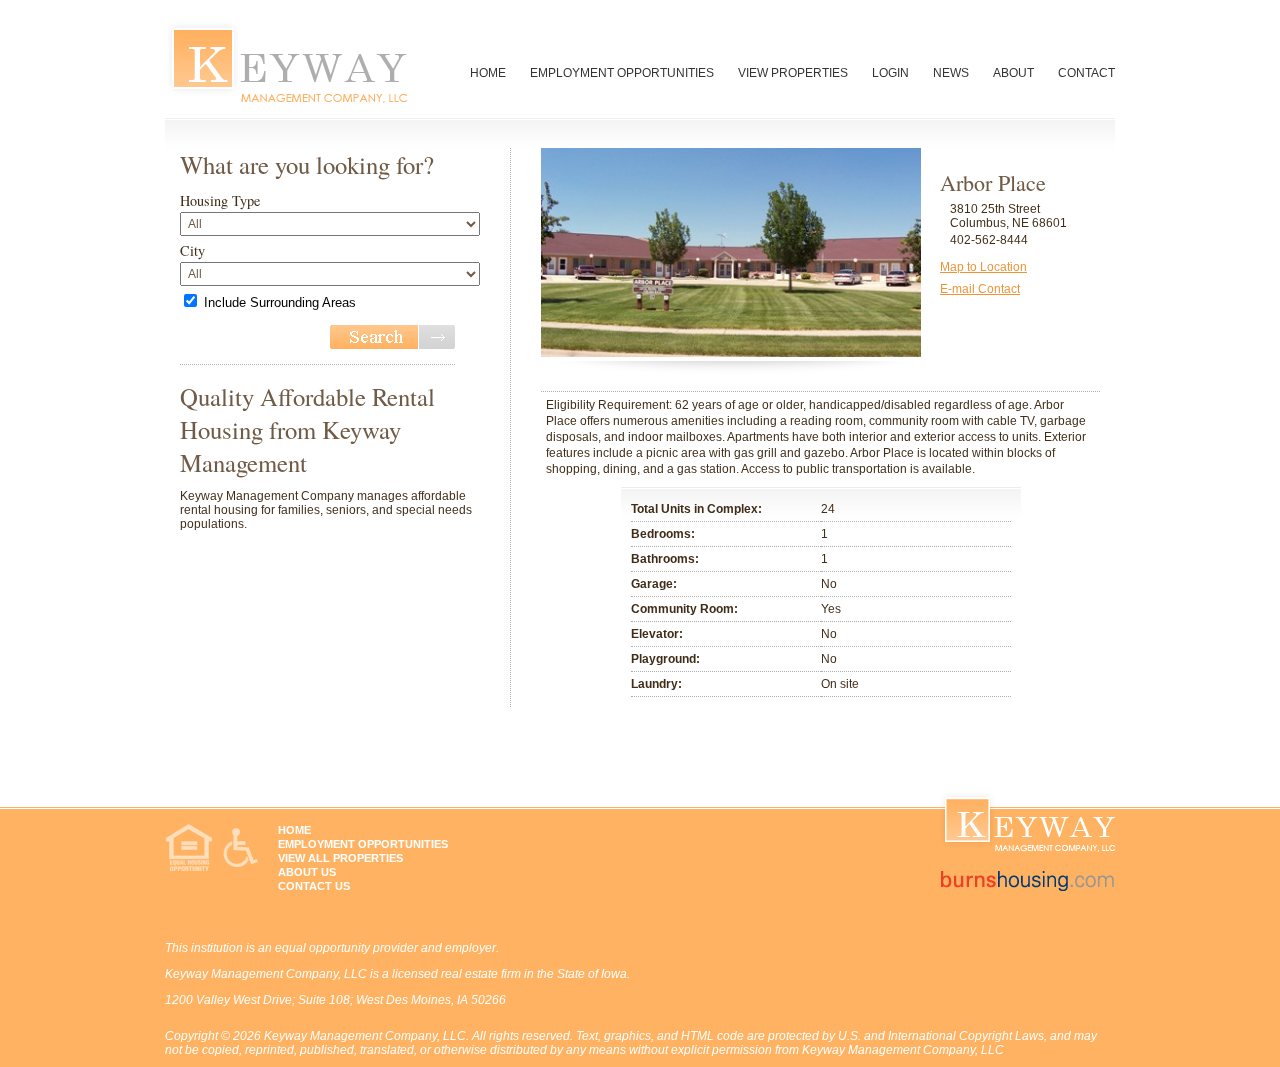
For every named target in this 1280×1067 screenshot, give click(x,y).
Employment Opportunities (622, 73)
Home (488, 73)
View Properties (793, 73)
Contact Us (314, 886)
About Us (307, 872)
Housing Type (220, 200)
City (192, 250)
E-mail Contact (980, 289)
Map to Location (983, 267)
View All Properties (340, 858)
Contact (1086, 73)
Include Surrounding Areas (280, 302)
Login (890, 73)
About (1013, 73)
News (951, 73)
